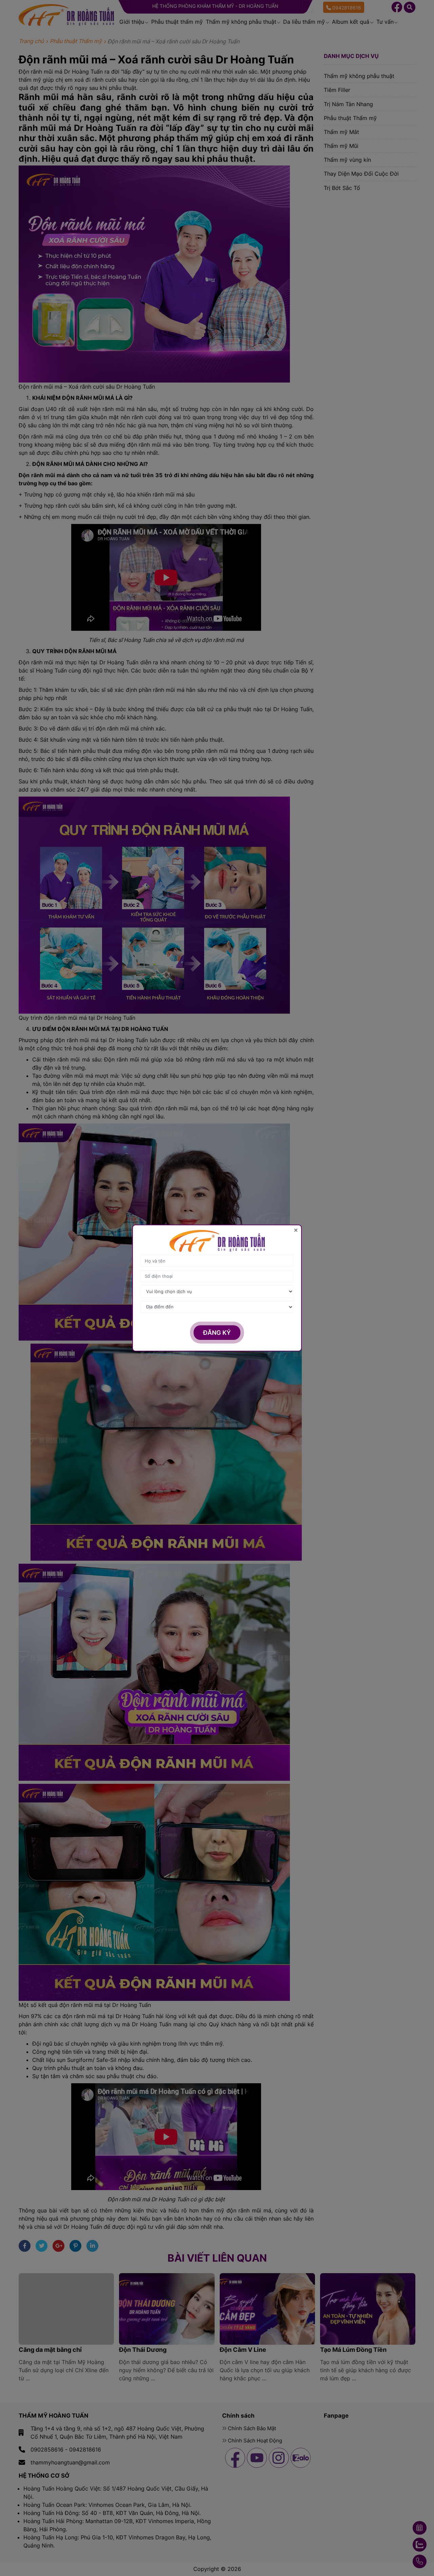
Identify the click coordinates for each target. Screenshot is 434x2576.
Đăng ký (217, 1333)
